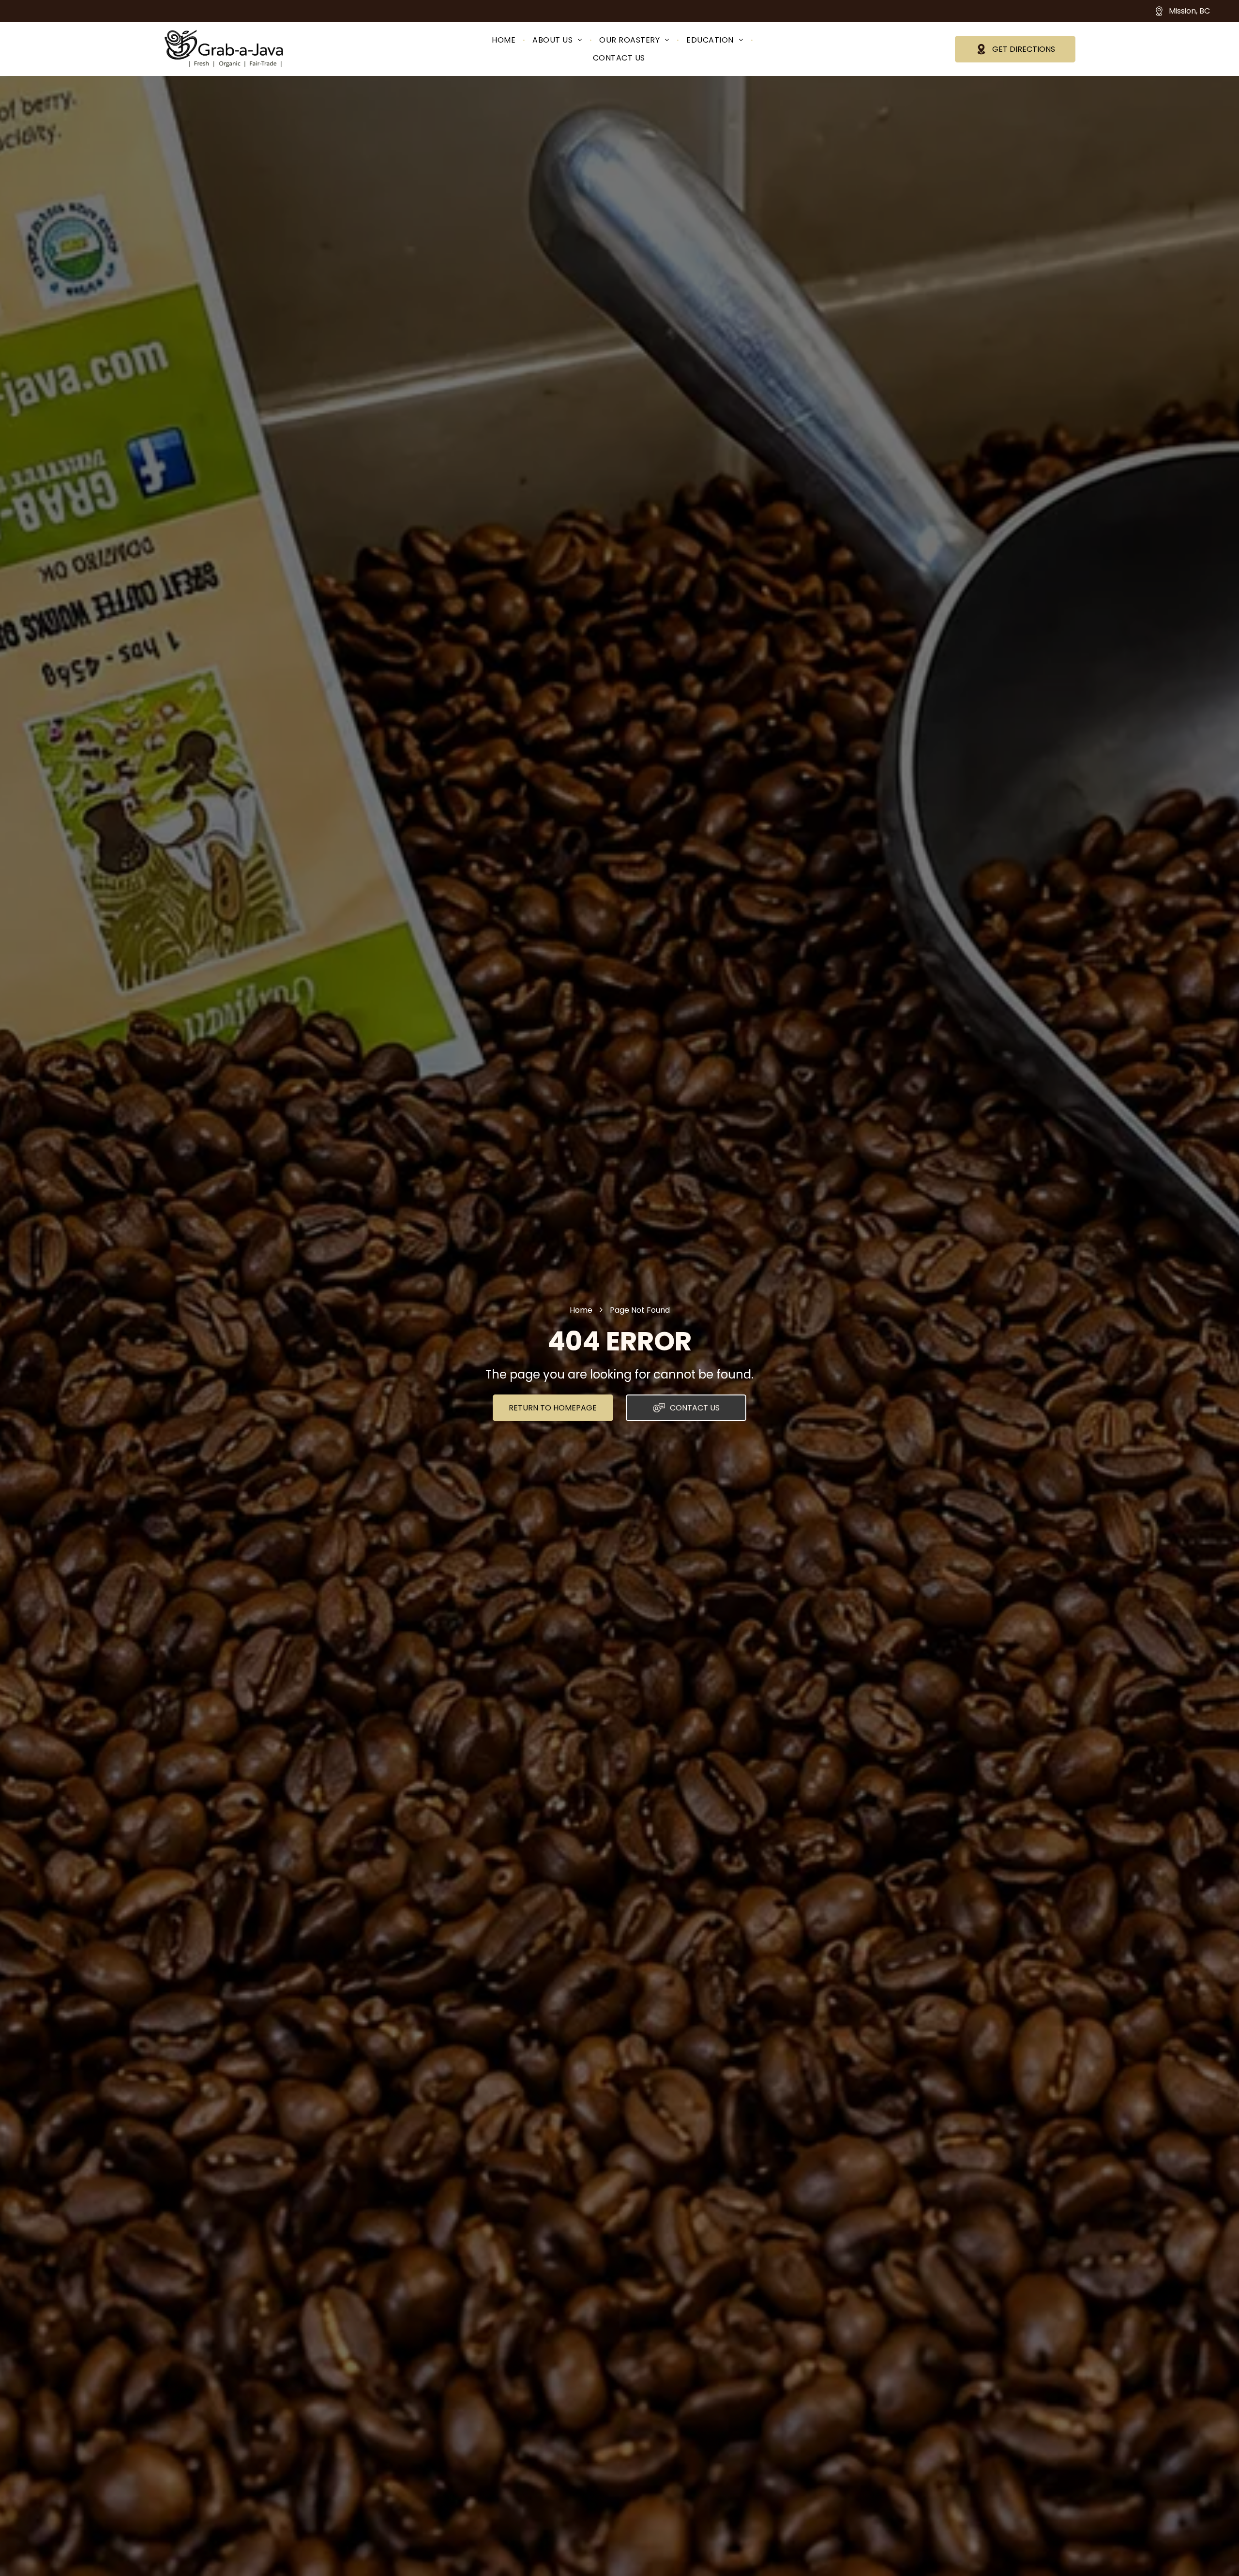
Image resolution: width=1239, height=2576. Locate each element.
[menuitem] (505, 40)
